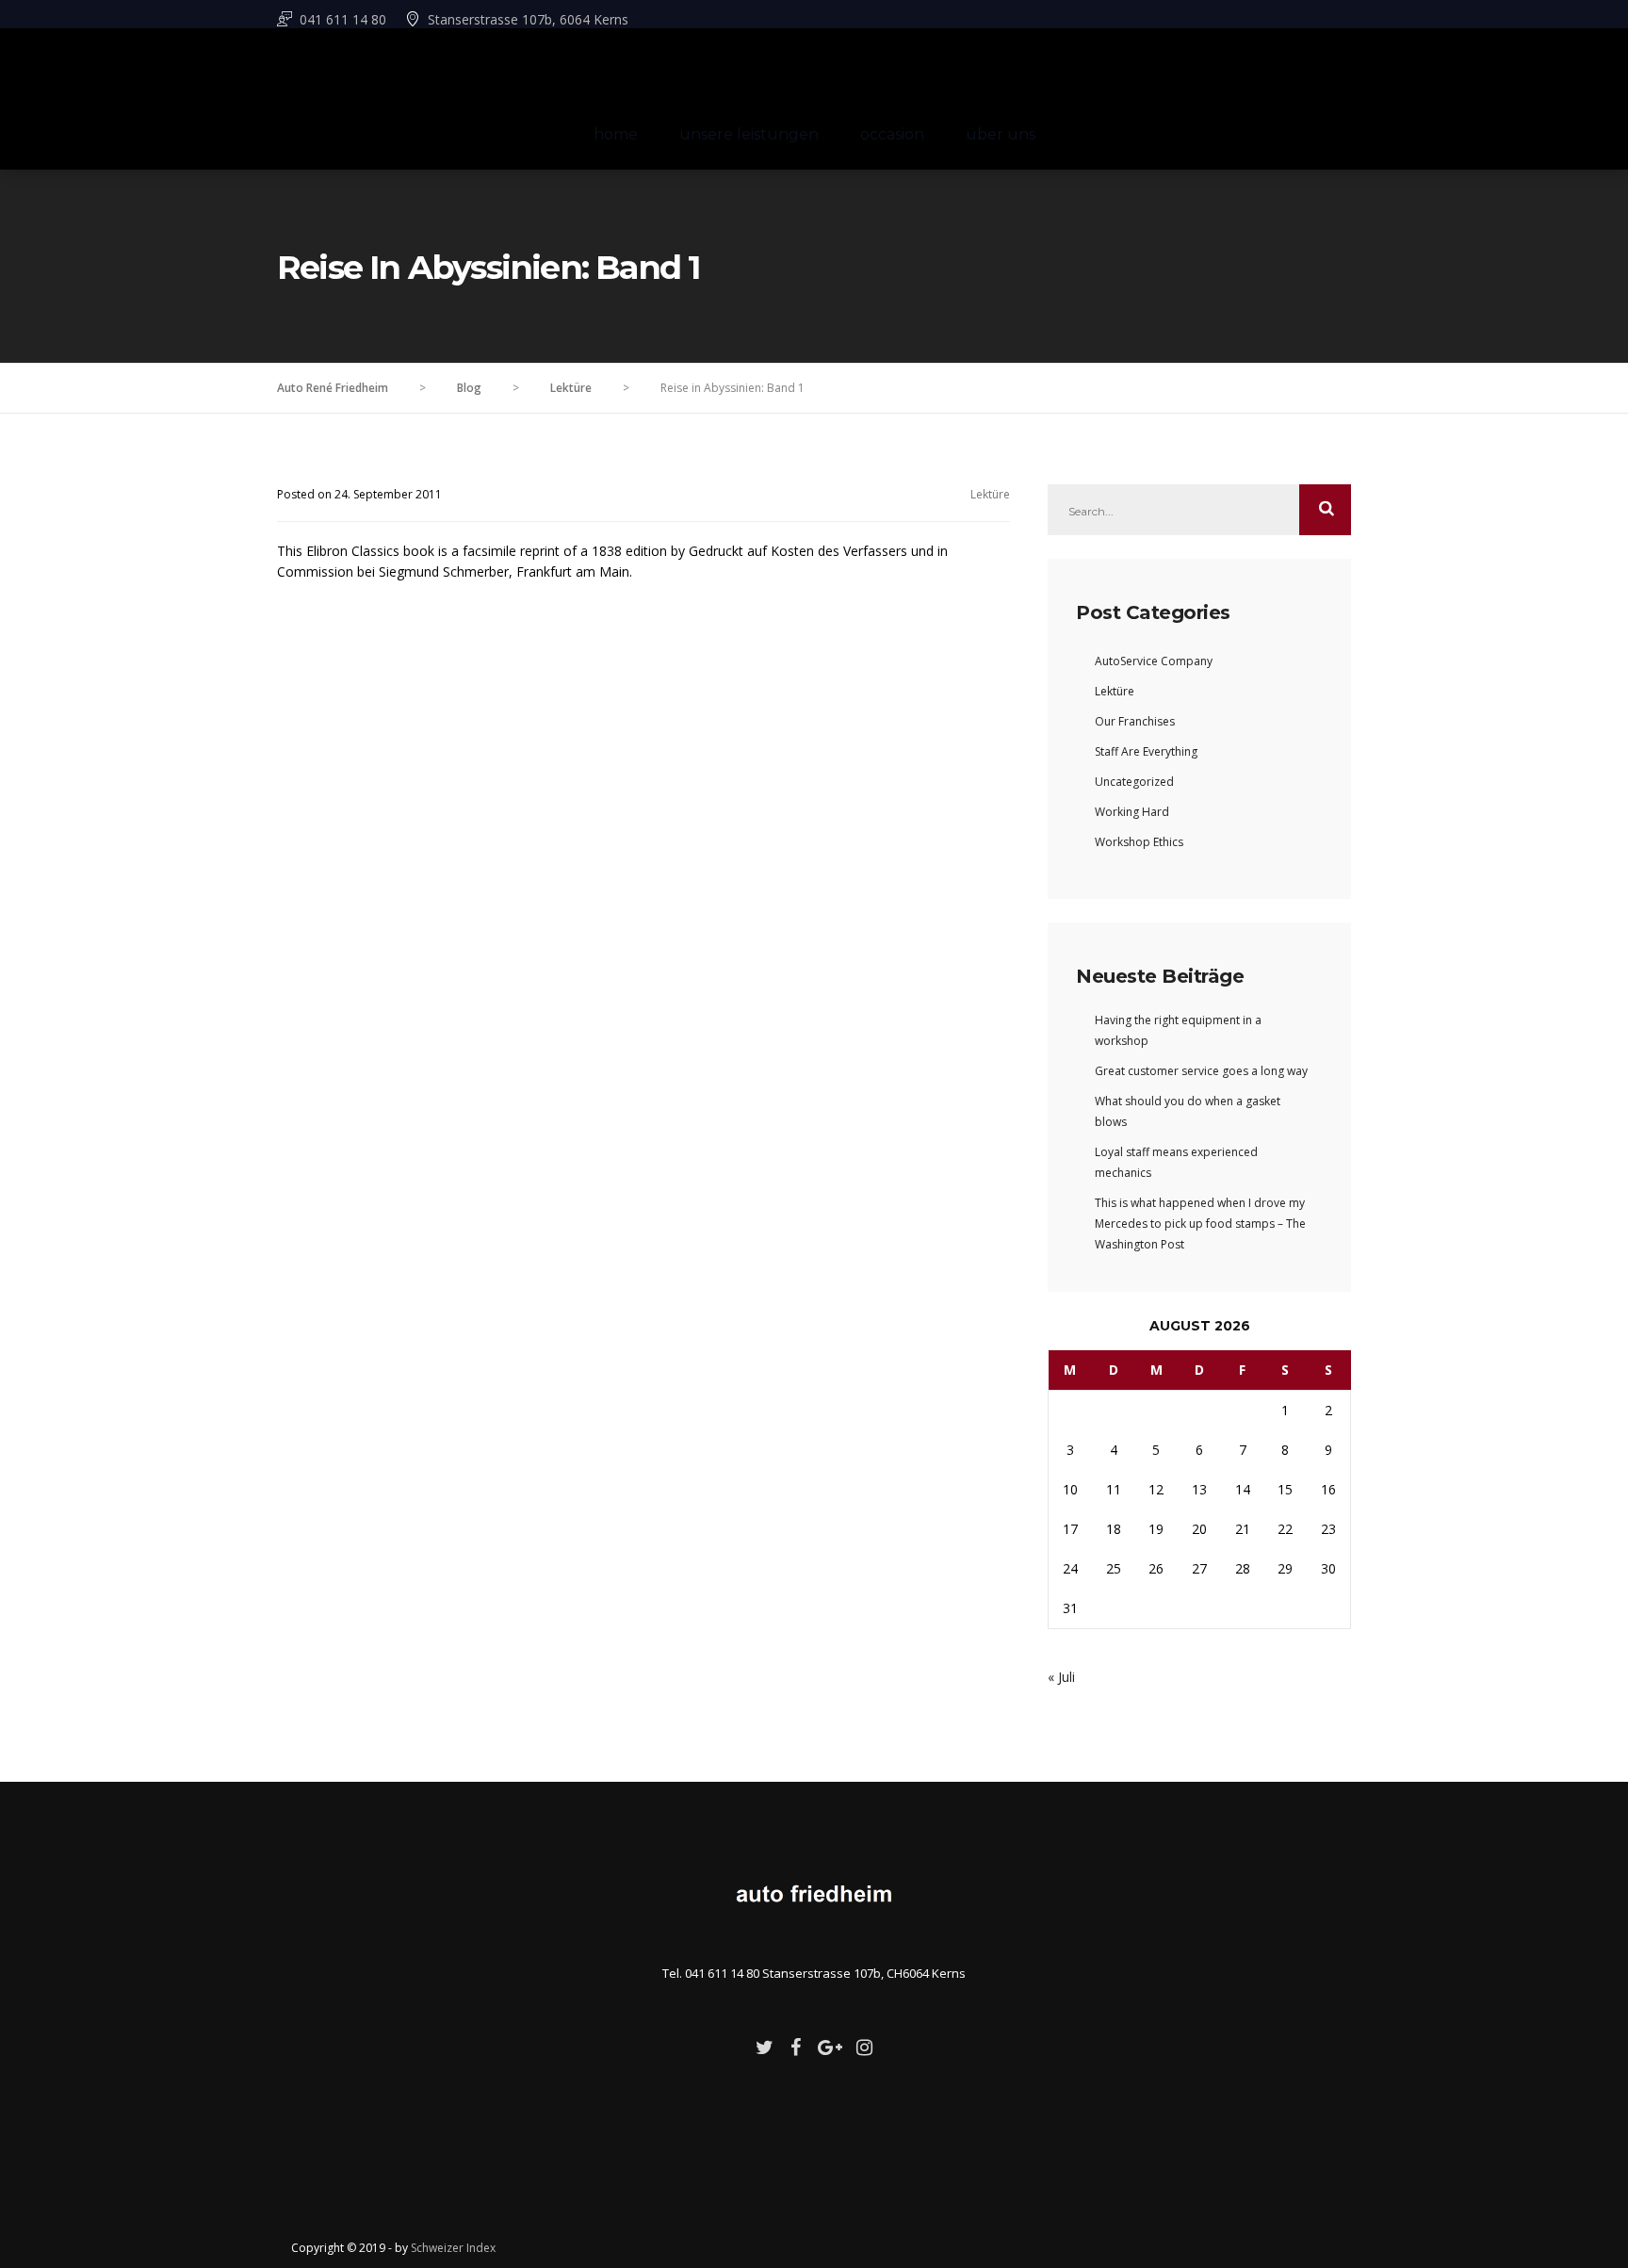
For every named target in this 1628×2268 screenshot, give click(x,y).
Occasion (892, 134)
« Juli (1061, 1677)
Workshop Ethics (1139, 842)
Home (616, 134)
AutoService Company (1154, 661)
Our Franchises (1135, 721)
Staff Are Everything (1146, 751)
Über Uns (1001, 134)
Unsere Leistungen (749, 134)
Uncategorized (1134, 782)
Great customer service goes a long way (1201, 1071)
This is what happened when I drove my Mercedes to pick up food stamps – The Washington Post (1200, 1224)
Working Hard (1132, 812)
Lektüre (990, 494)
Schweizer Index (453, 2248)
